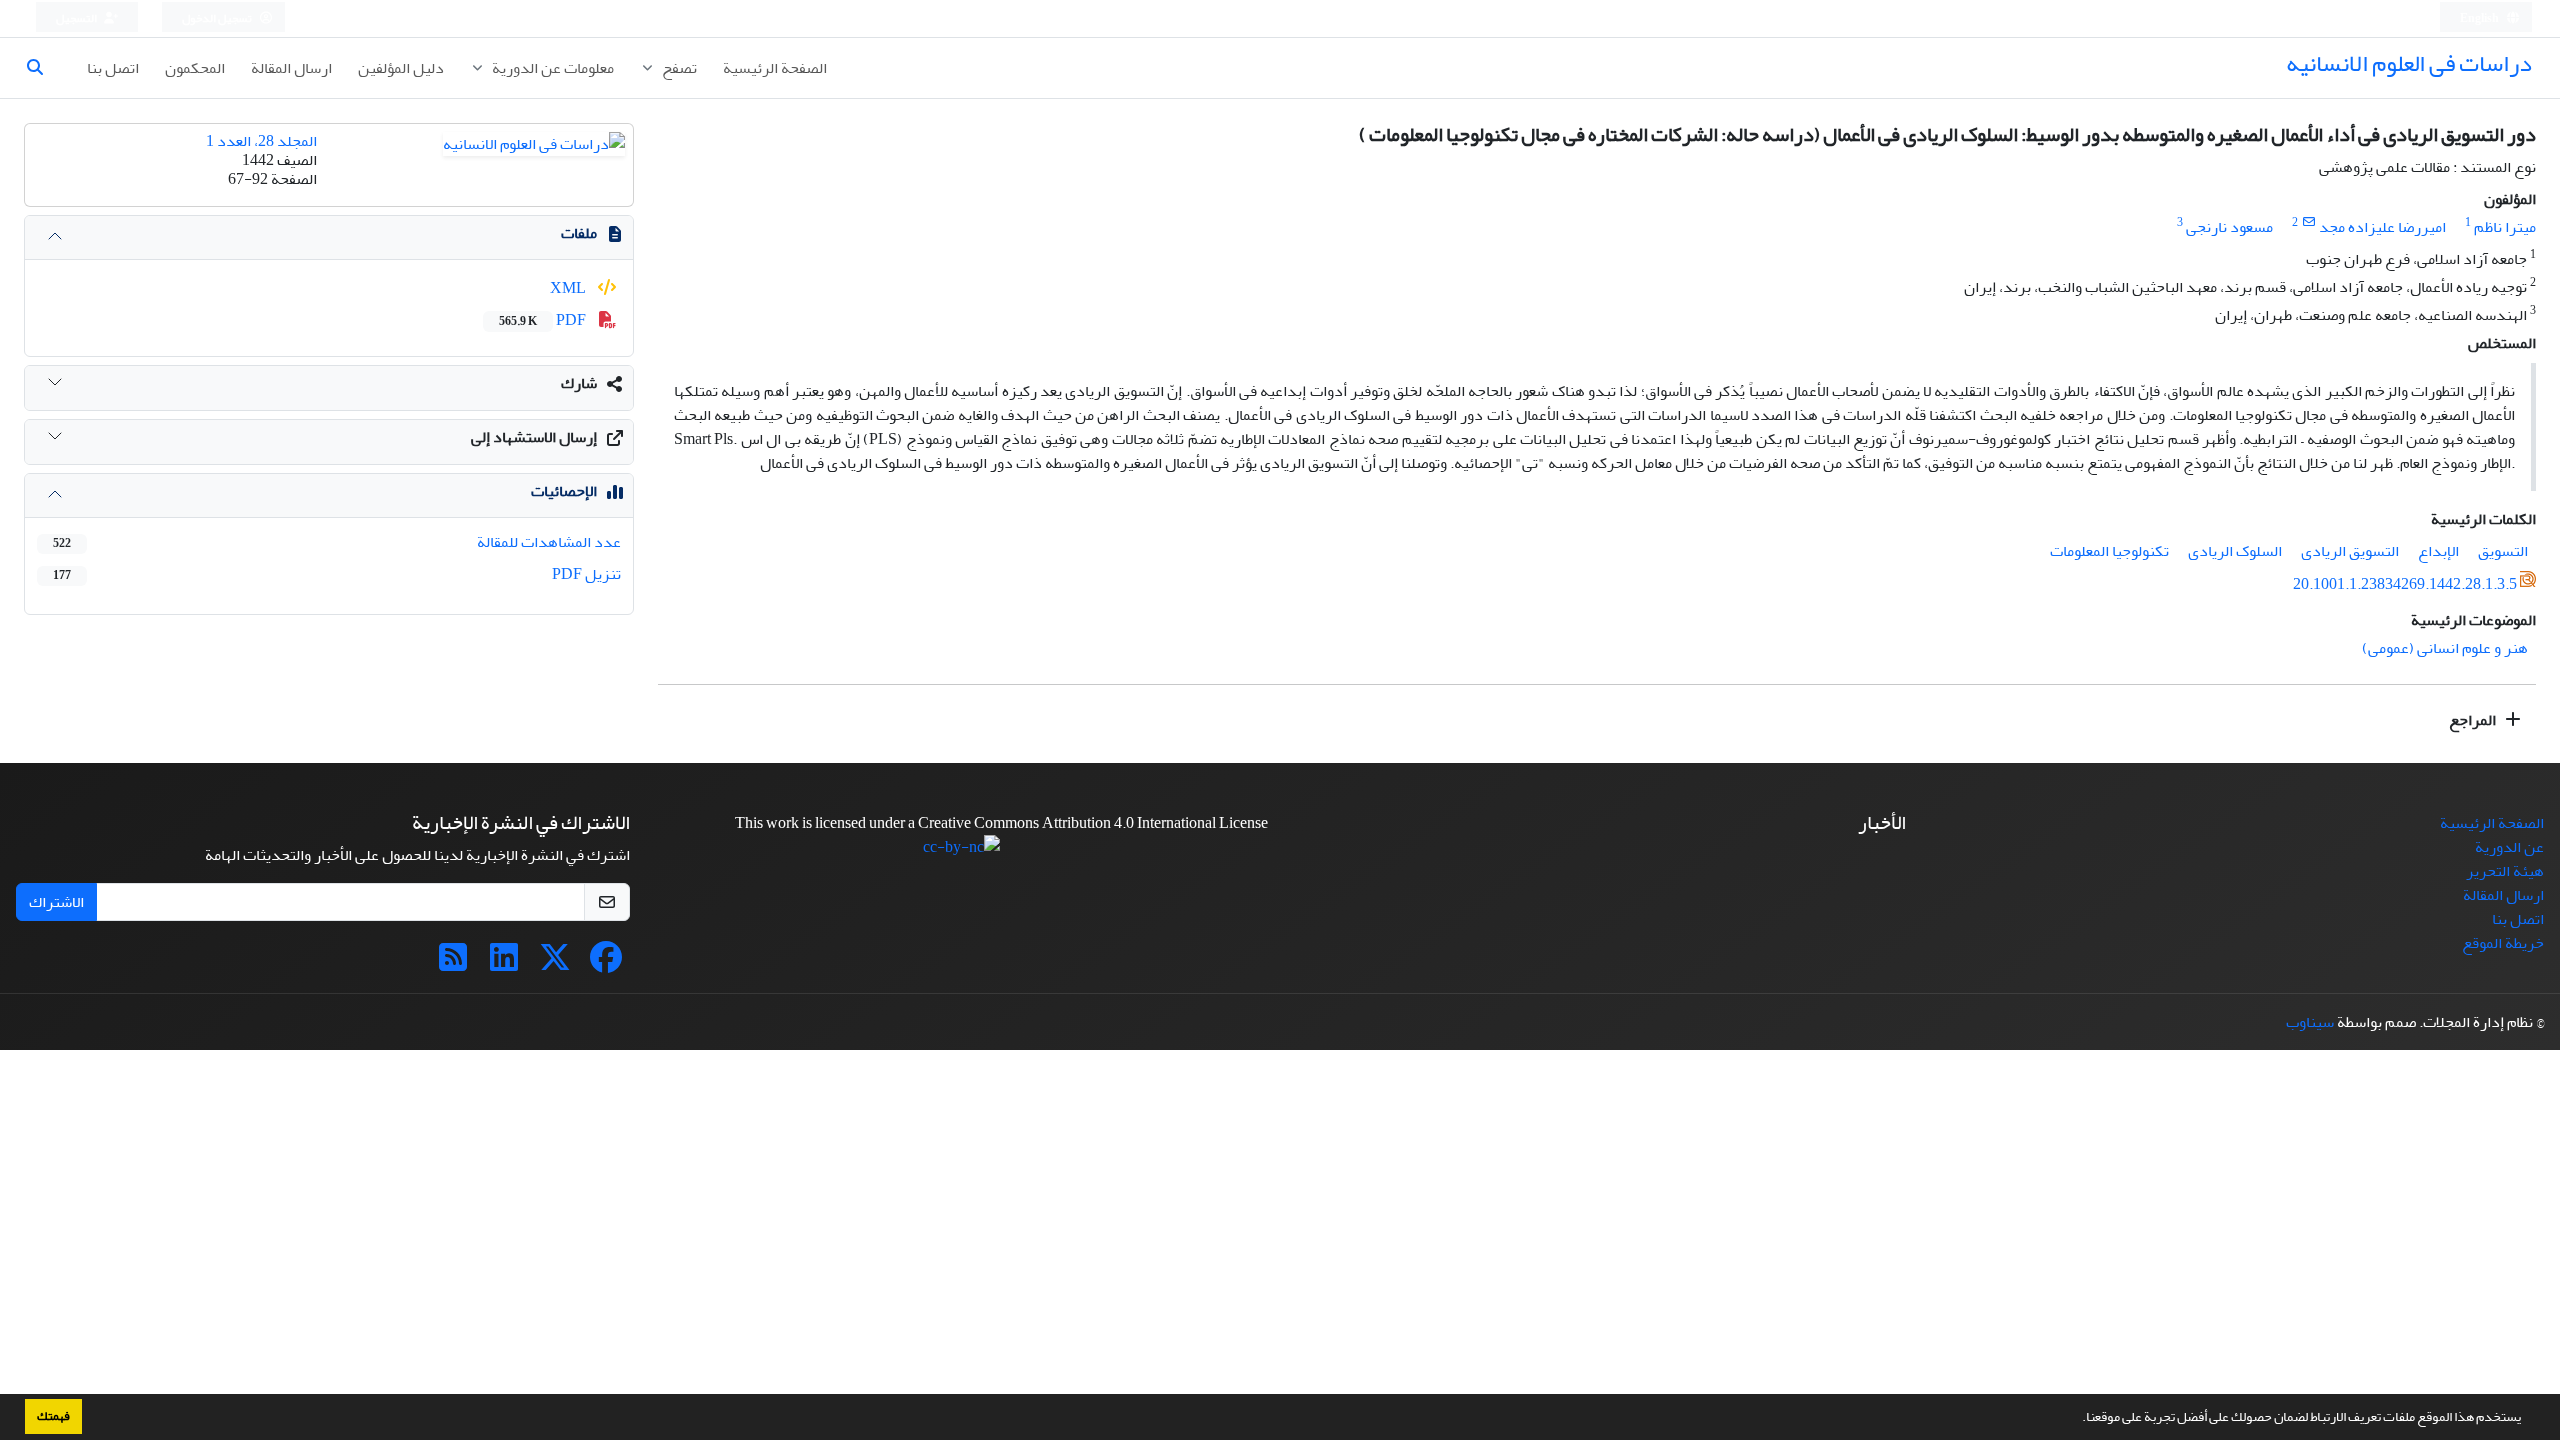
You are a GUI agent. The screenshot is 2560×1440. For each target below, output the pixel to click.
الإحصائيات (564, 491)
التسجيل (77, 18)
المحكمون (195, 68)
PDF (544, 320)
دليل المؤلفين (401, 68)
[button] (2077, 1419)
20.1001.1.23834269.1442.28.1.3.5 (2405, 584)
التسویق (2503, 551)
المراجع (2474, 720)
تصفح (678, 68)
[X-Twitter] (555, 964)
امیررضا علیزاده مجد (2382, 227)
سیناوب (2310, 1022)
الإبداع (2438, 551)
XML (569, 288)
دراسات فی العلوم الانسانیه (2409, 63)
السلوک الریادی (2235, 551)
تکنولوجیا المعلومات (2109, 551)
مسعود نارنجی (2229, 227)
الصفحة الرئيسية (775, 68)
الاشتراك (56, 902)
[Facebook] (606, 964)
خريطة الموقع (2503, 943)
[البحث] (43, 68)
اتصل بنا (113, 68)
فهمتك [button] (53, 1416)
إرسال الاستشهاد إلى (534, 437)
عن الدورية (2509, 847)
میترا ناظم (2505, 227)
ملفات (579, 233)
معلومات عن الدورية (551, 68)
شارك (579, 383)
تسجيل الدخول (218, 18)
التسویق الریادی (2350, 551)
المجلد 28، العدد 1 (261, 141)
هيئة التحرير (2505, 871)
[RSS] (453, 964)
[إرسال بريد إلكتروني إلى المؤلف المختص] (2308, 222)
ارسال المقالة (291, 68)
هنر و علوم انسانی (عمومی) (2445, 648)
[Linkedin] (504, 964)
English (2480, 18)
